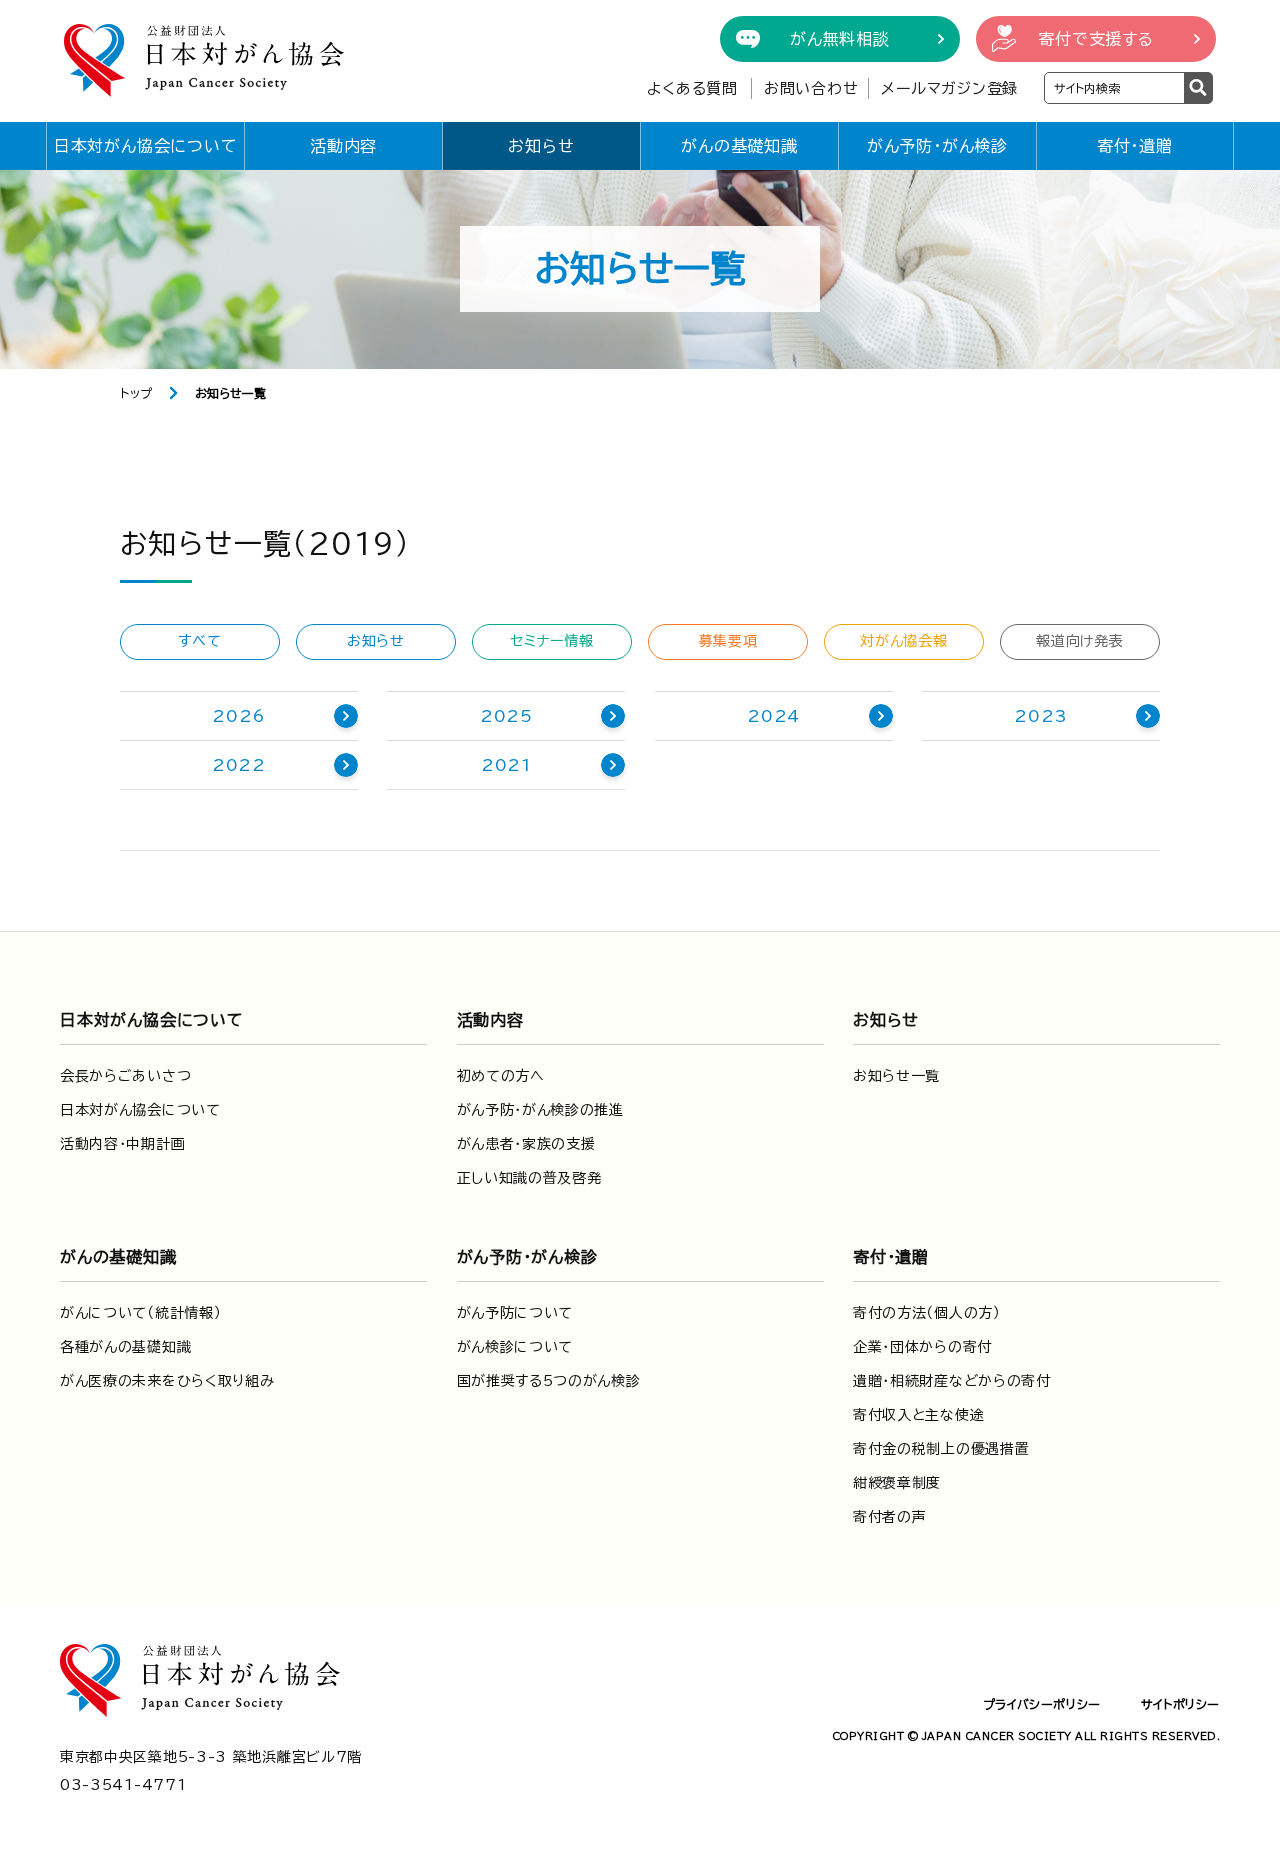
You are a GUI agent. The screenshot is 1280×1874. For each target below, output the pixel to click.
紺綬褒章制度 (897, 1483)
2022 (239, 765)
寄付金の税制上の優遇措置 (941, 1449)
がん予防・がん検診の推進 (540, 1110)
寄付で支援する (1096, 39)
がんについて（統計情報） (140, 1313)
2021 (506, 765)
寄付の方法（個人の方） (927, 1313)
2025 (506, 716)
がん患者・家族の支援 (526, 1144)
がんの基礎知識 (739, 146)
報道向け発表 (1079, 641)
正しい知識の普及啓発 (529, 1178)
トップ (136, 393)
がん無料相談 (840, 39)
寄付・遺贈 (1135, 146)
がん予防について (515, 1313)
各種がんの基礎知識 (125, 1347)
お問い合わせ (811, 88)
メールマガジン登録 (949, 88)
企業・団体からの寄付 (922, 1347)
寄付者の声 (890, 1517)
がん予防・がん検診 (937, 146)
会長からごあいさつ (125, 1076)
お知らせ (541, 146)
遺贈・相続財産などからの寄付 (952, 1381)
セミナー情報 (551, 641)
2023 (1040, 716)
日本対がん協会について (146, 146)
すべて (199, 641)
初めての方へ (501, 1076)
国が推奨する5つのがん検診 (549, 1381)
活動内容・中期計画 (122, 1144)
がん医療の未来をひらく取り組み (167, 1381)
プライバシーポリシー (1042, 1704)
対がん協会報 (903, 641)
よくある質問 (692, 88)
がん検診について (515, 1347)
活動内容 (343, 146)
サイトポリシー (1180, 1704)
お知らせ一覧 (896, 1076)
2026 (238, 716)
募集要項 (728, 641)
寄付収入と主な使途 (918, 1415)
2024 (773, 716)
